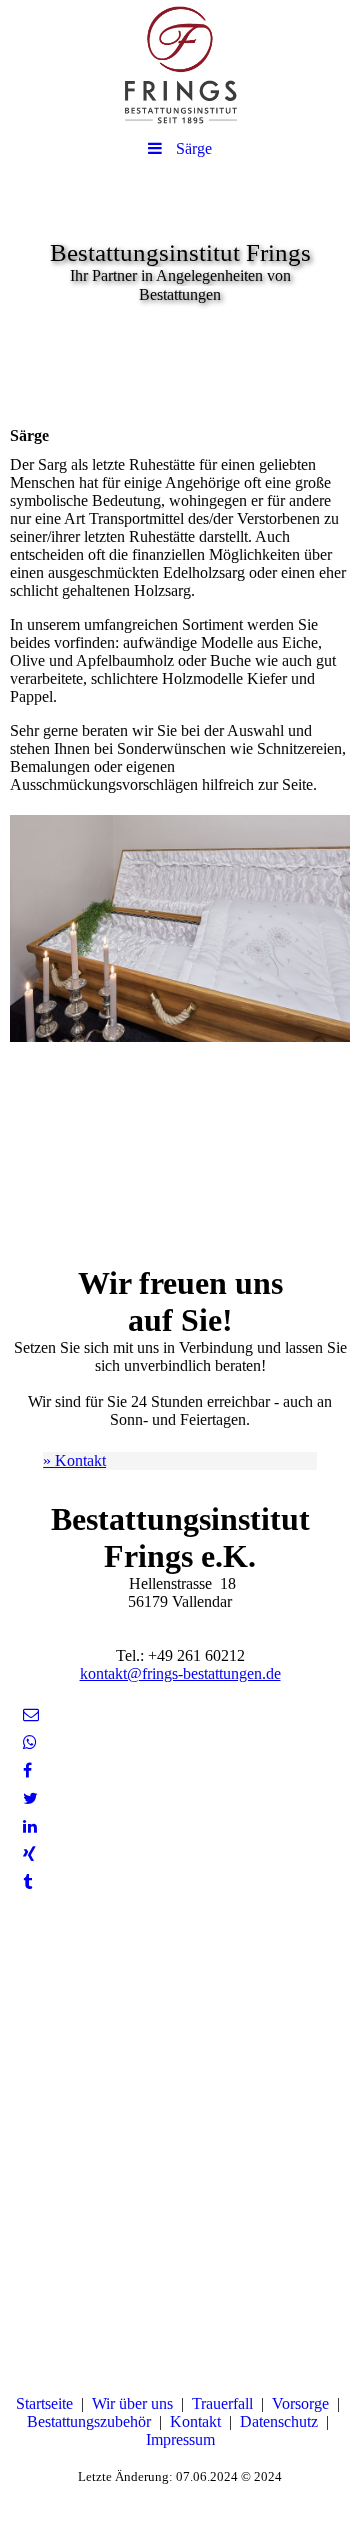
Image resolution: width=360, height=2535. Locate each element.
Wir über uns (132, 2403)
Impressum (180, 2439)
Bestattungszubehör (89, 2421)
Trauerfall (222, 2403)
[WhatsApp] (28, 1742)
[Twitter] (29, 1798)
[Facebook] (26, 1770)
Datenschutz (279, 2421)
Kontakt (195, 2421)
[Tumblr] (26, 1882)
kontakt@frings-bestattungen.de (180, 1673)
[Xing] (28, 1854)
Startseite (44, 2403)
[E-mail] (29, 1714)
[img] (180, 65)
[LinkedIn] (28, 1826)
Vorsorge (300, 2403)
